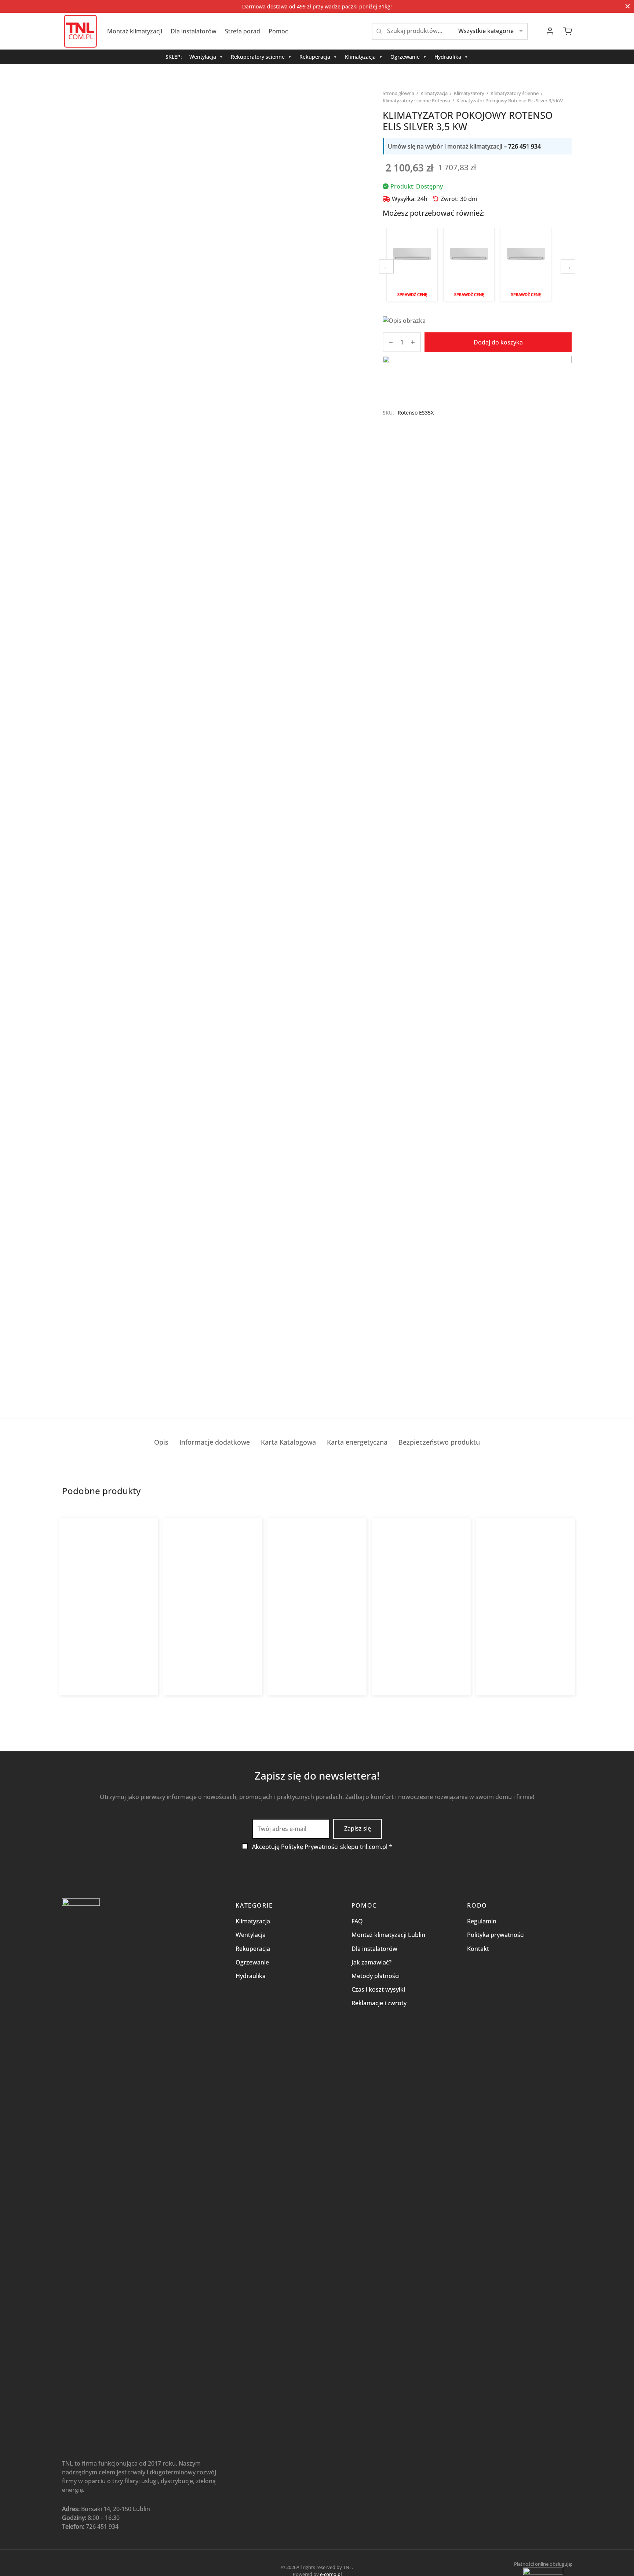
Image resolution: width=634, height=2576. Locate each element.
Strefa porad (243, 31)
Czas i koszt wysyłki (378, 1989)
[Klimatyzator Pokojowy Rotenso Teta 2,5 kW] (213, 1585)
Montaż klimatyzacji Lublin (388, 1935)
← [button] (386, 266)
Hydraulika (448, 57)
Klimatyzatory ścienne (515, 93)
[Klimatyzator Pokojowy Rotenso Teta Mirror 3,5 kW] (317, 1585)
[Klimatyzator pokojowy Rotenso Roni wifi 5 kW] (421, 1585)
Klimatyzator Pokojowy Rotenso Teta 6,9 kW (522, 1643)
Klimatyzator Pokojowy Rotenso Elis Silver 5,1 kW (469, 264)
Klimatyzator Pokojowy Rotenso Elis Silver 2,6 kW (412, 264)
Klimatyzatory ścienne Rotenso (416, 101)
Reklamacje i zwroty (379, 2003)
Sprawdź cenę (412, 294)
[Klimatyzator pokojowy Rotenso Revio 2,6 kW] (109, 1585)
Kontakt (478, 1949)
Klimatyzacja (360, 57)
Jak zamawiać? (371, 1962)
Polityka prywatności (496, 1935)
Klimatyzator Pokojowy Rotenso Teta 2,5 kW (209, 1643)
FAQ (357, 1921)
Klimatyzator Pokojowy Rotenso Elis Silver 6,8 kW (526, 264)
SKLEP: (174, 57)
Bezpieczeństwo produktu (439, 1442)
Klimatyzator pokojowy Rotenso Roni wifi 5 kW (418, 1643)
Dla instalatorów (194, 31)
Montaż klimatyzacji (135, 31)
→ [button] (568, 266)
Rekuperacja (315, 57)
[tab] (161, 1442)
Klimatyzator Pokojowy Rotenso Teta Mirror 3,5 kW (314, 1643)
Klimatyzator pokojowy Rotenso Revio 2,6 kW (105, 1643)
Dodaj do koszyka (498, 342)
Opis (161, 1442)
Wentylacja (203, 57)
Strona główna (398, 93)
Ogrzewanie (405, 57)
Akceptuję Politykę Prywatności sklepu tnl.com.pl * (322, 1847)
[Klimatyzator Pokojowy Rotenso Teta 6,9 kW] (526, 1585)
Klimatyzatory (469, 93)
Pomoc (278, 31)
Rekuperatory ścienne (258, 57)
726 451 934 (524, 146)
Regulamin (482, 1921)
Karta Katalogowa (288, 1442)
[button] (88, 1701)
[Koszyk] (568, 31)
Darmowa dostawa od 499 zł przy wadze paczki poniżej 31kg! (317, 6)
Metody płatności (376, 1976)
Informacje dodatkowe (215, 1442)
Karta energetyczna (357, 1442)
